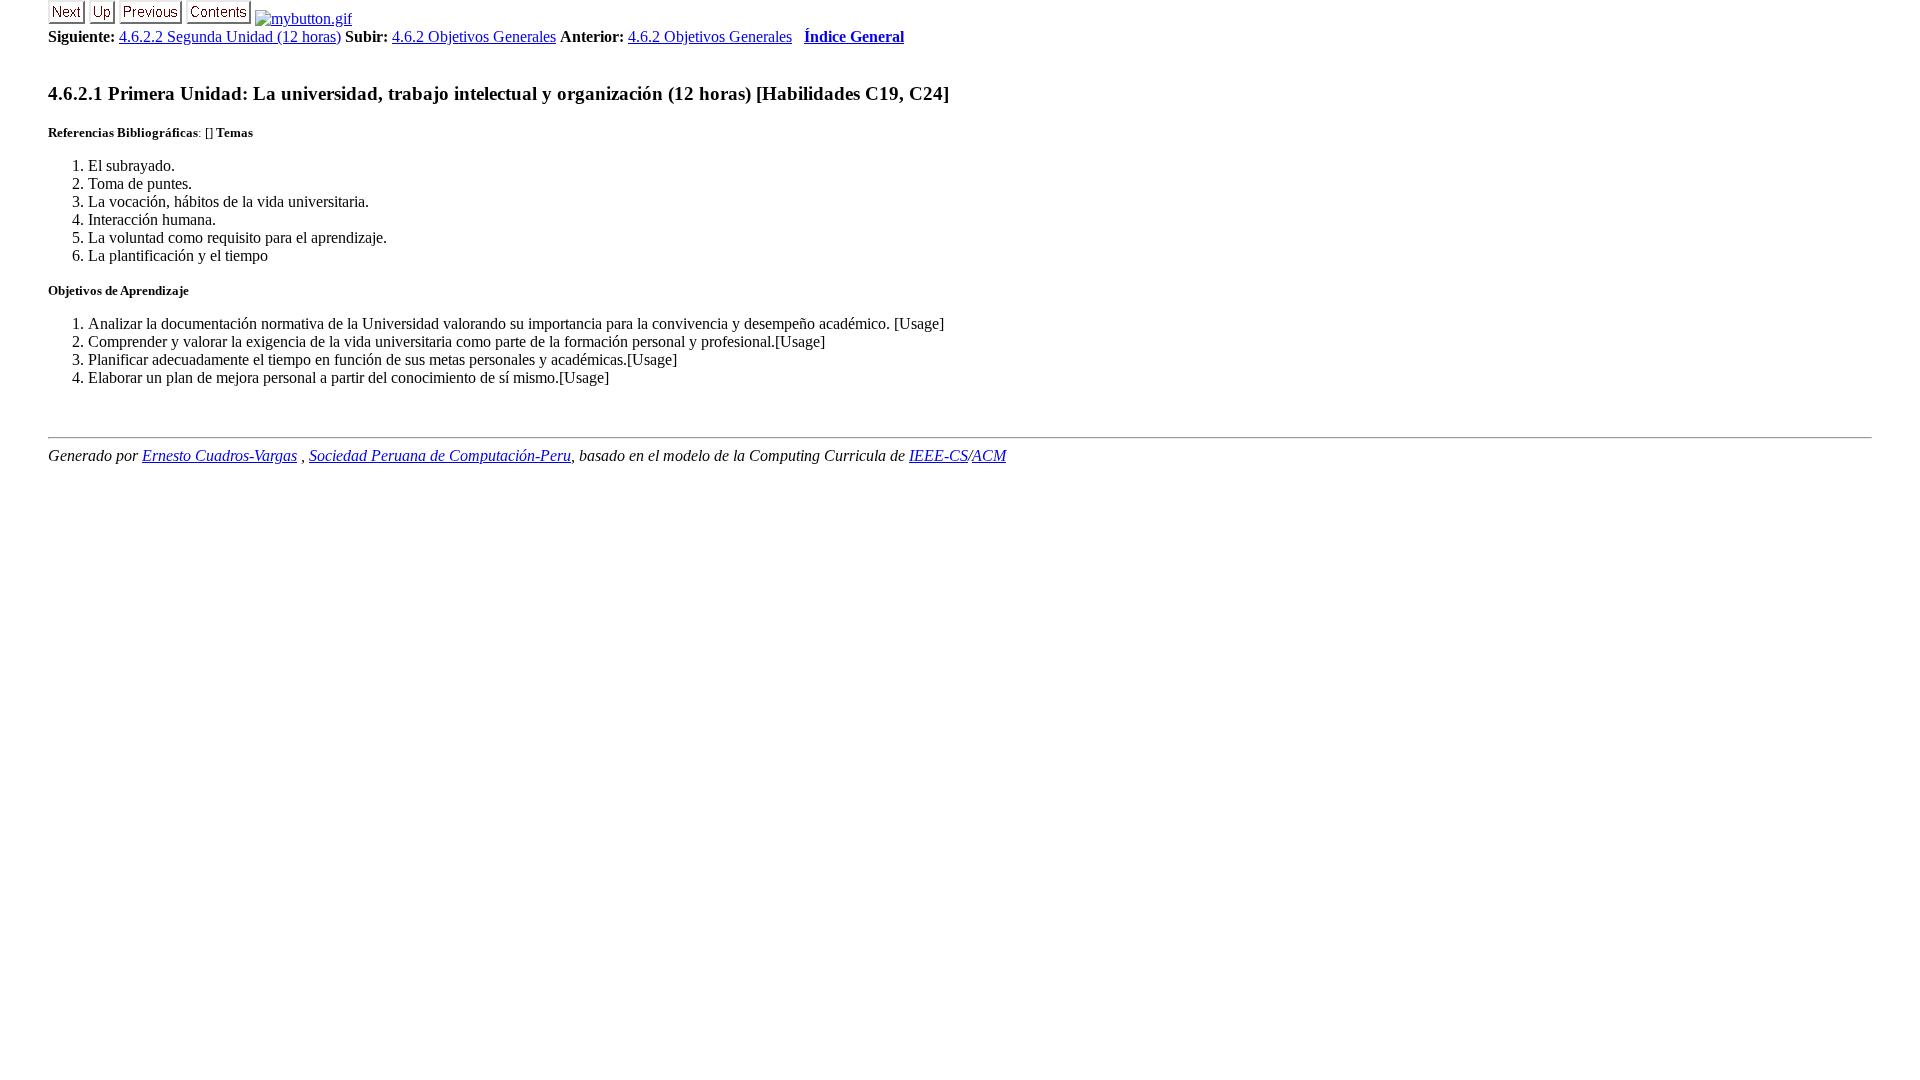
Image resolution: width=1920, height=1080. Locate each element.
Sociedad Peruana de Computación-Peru (440, 455)
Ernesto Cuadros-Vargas (219, 455)
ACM (989, 455)
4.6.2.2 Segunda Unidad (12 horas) (230, 36)
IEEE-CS (938, 455)
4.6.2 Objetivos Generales (474, 36)
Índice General (854, 36)
